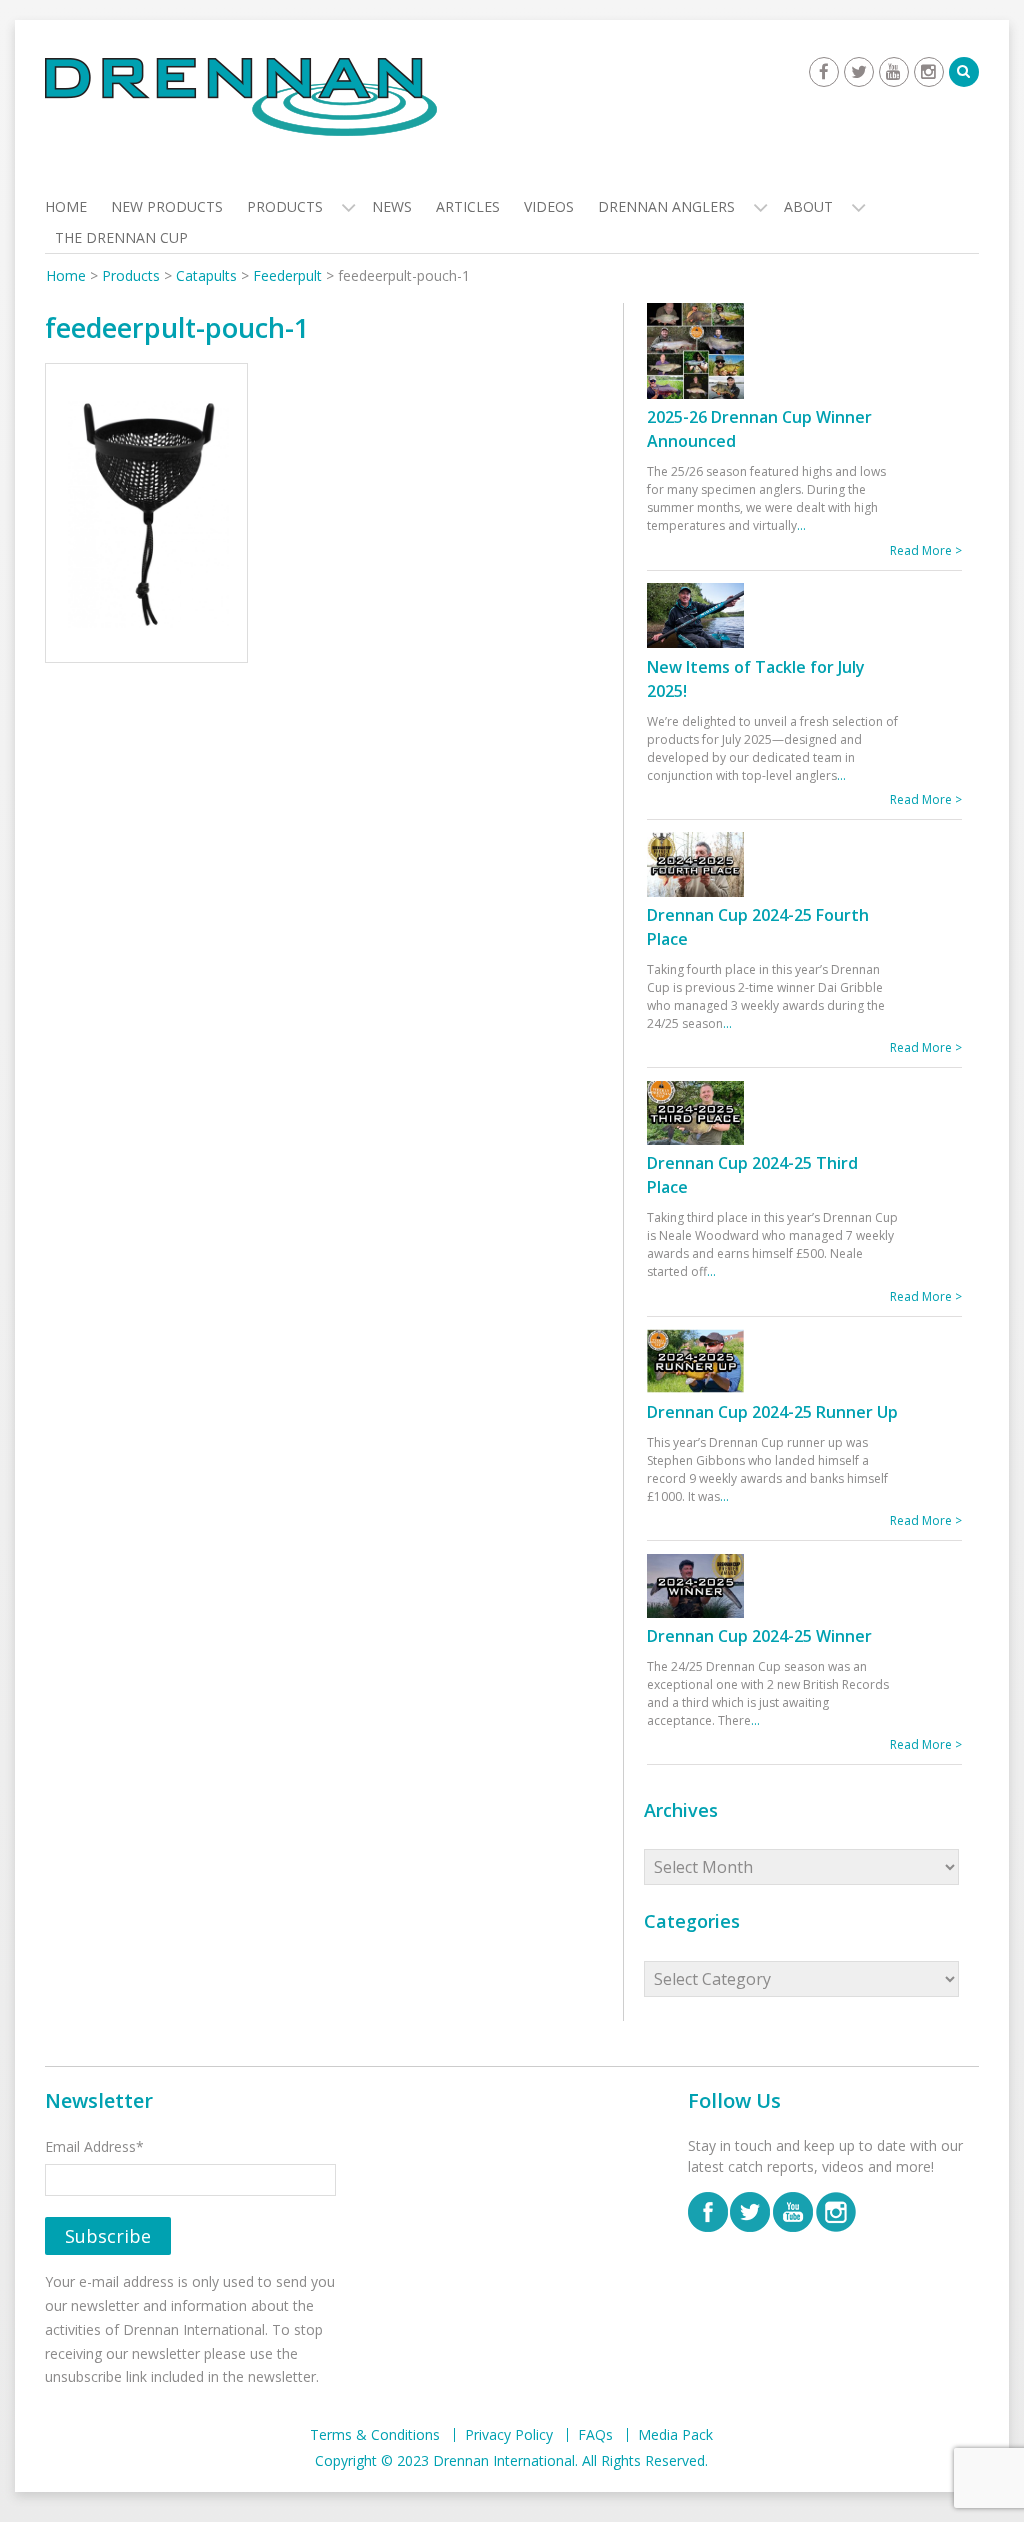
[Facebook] (824, 72)
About (808, 206)
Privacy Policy (509, 2435)
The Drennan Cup (121, 237)
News (392, 206)
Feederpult (287, 275)
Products (285, 206)
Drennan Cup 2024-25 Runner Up (772, 1412)
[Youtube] (894, 72)
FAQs (595, 2435)
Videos (549, 206)
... (801, 525)
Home (66, 206)
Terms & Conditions (375, 2435)
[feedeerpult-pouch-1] (146, 516)
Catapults (206, 275)
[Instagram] (929, 72)
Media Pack (675, 2435)
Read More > (926, 550)
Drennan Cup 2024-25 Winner (759, 1636)
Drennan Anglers (666, 206)
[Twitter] (859, 72)
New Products (167, 206)
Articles (468, 206)
